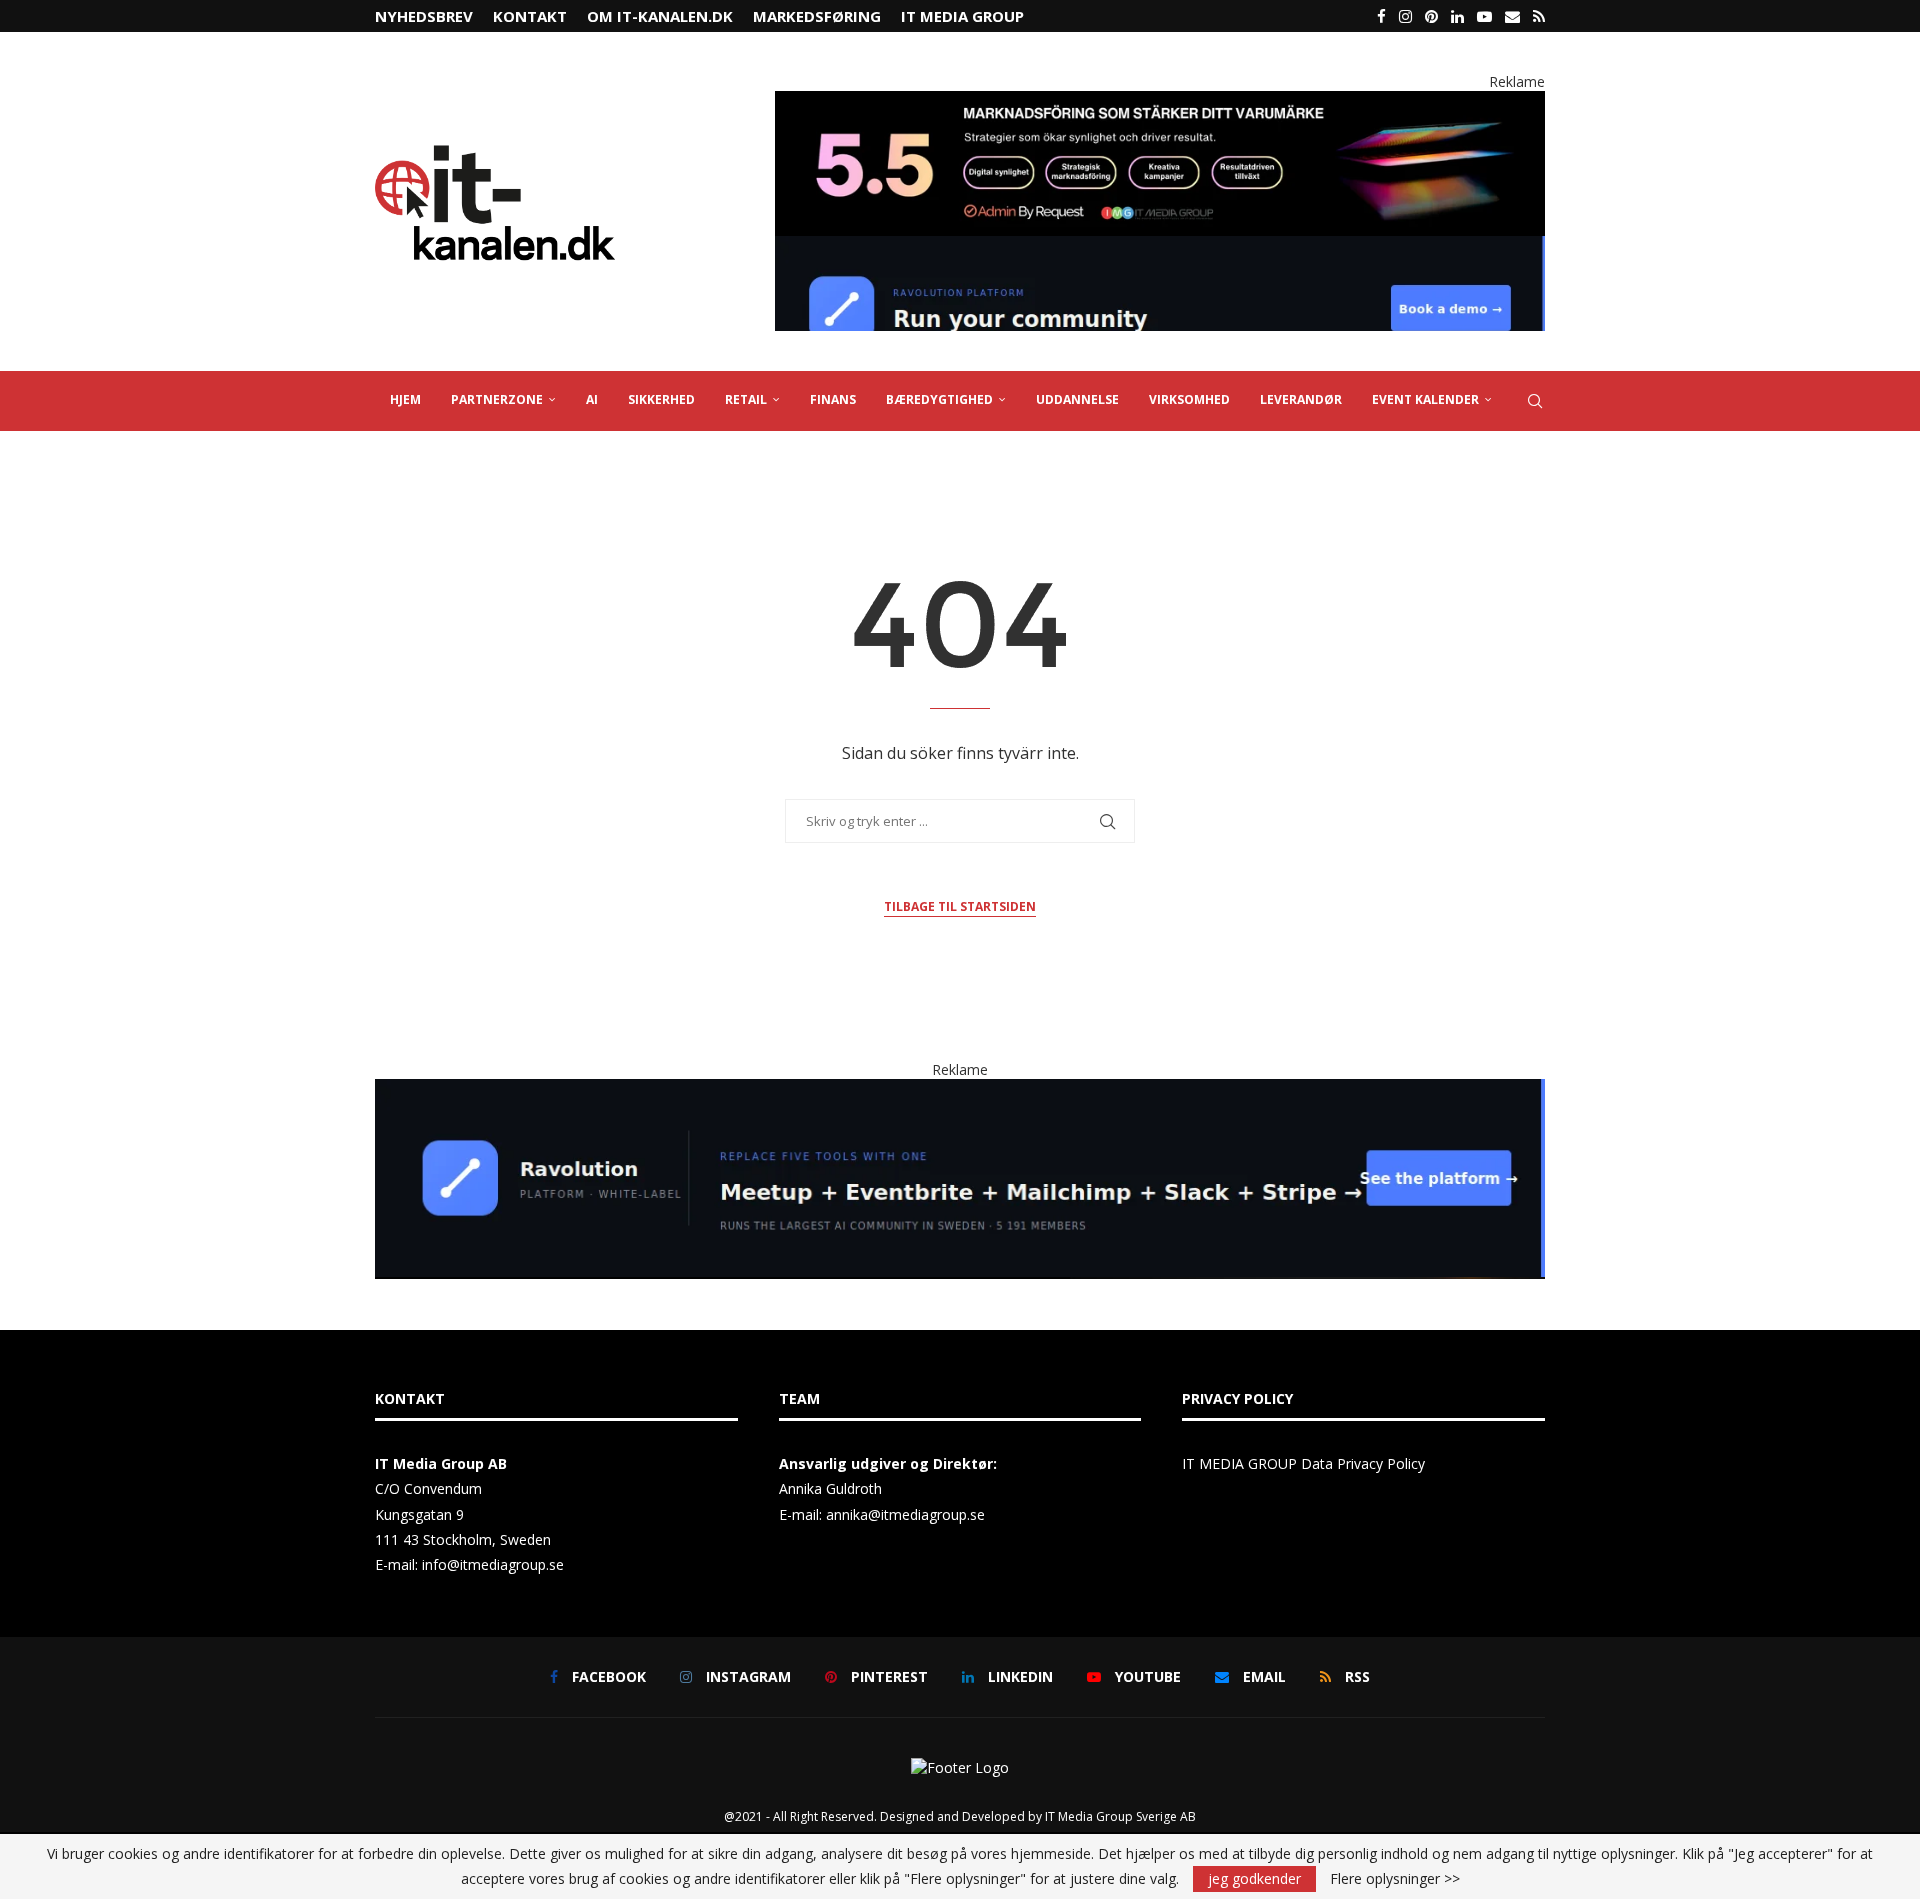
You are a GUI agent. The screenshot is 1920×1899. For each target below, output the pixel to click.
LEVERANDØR (1301, 399)
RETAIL (746, 399)
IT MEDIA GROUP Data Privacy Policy (1303, 1463)
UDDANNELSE (1077, 399)
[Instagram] (1405, 16)
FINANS (833, 399)
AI (592, 399)
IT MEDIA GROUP (962, 16)
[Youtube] (1484, 16)
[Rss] (1539, 16)
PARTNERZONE (497, 399)
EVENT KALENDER (1425, 399)
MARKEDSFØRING (817, 16)
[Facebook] (1381, 16)
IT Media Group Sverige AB (1120, 1816)
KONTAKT (530, 16)
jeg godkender (1254, 1878)
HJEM (405, 399)
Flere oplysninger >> (1395, 1879)
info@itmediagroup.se (493, 1564)
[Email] (1512, 16)
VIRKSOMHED (1189, 399)
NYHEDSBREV (424, 16)
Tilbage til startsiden (960, 906)
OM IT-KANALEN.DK (660, 16)
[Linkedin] (1457, 16)
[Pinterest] (1431, 16)
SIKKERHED (661, 399)
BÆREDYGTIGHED (939, 399)
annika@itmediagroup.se (905, 1514)
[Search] (1535, 401)
